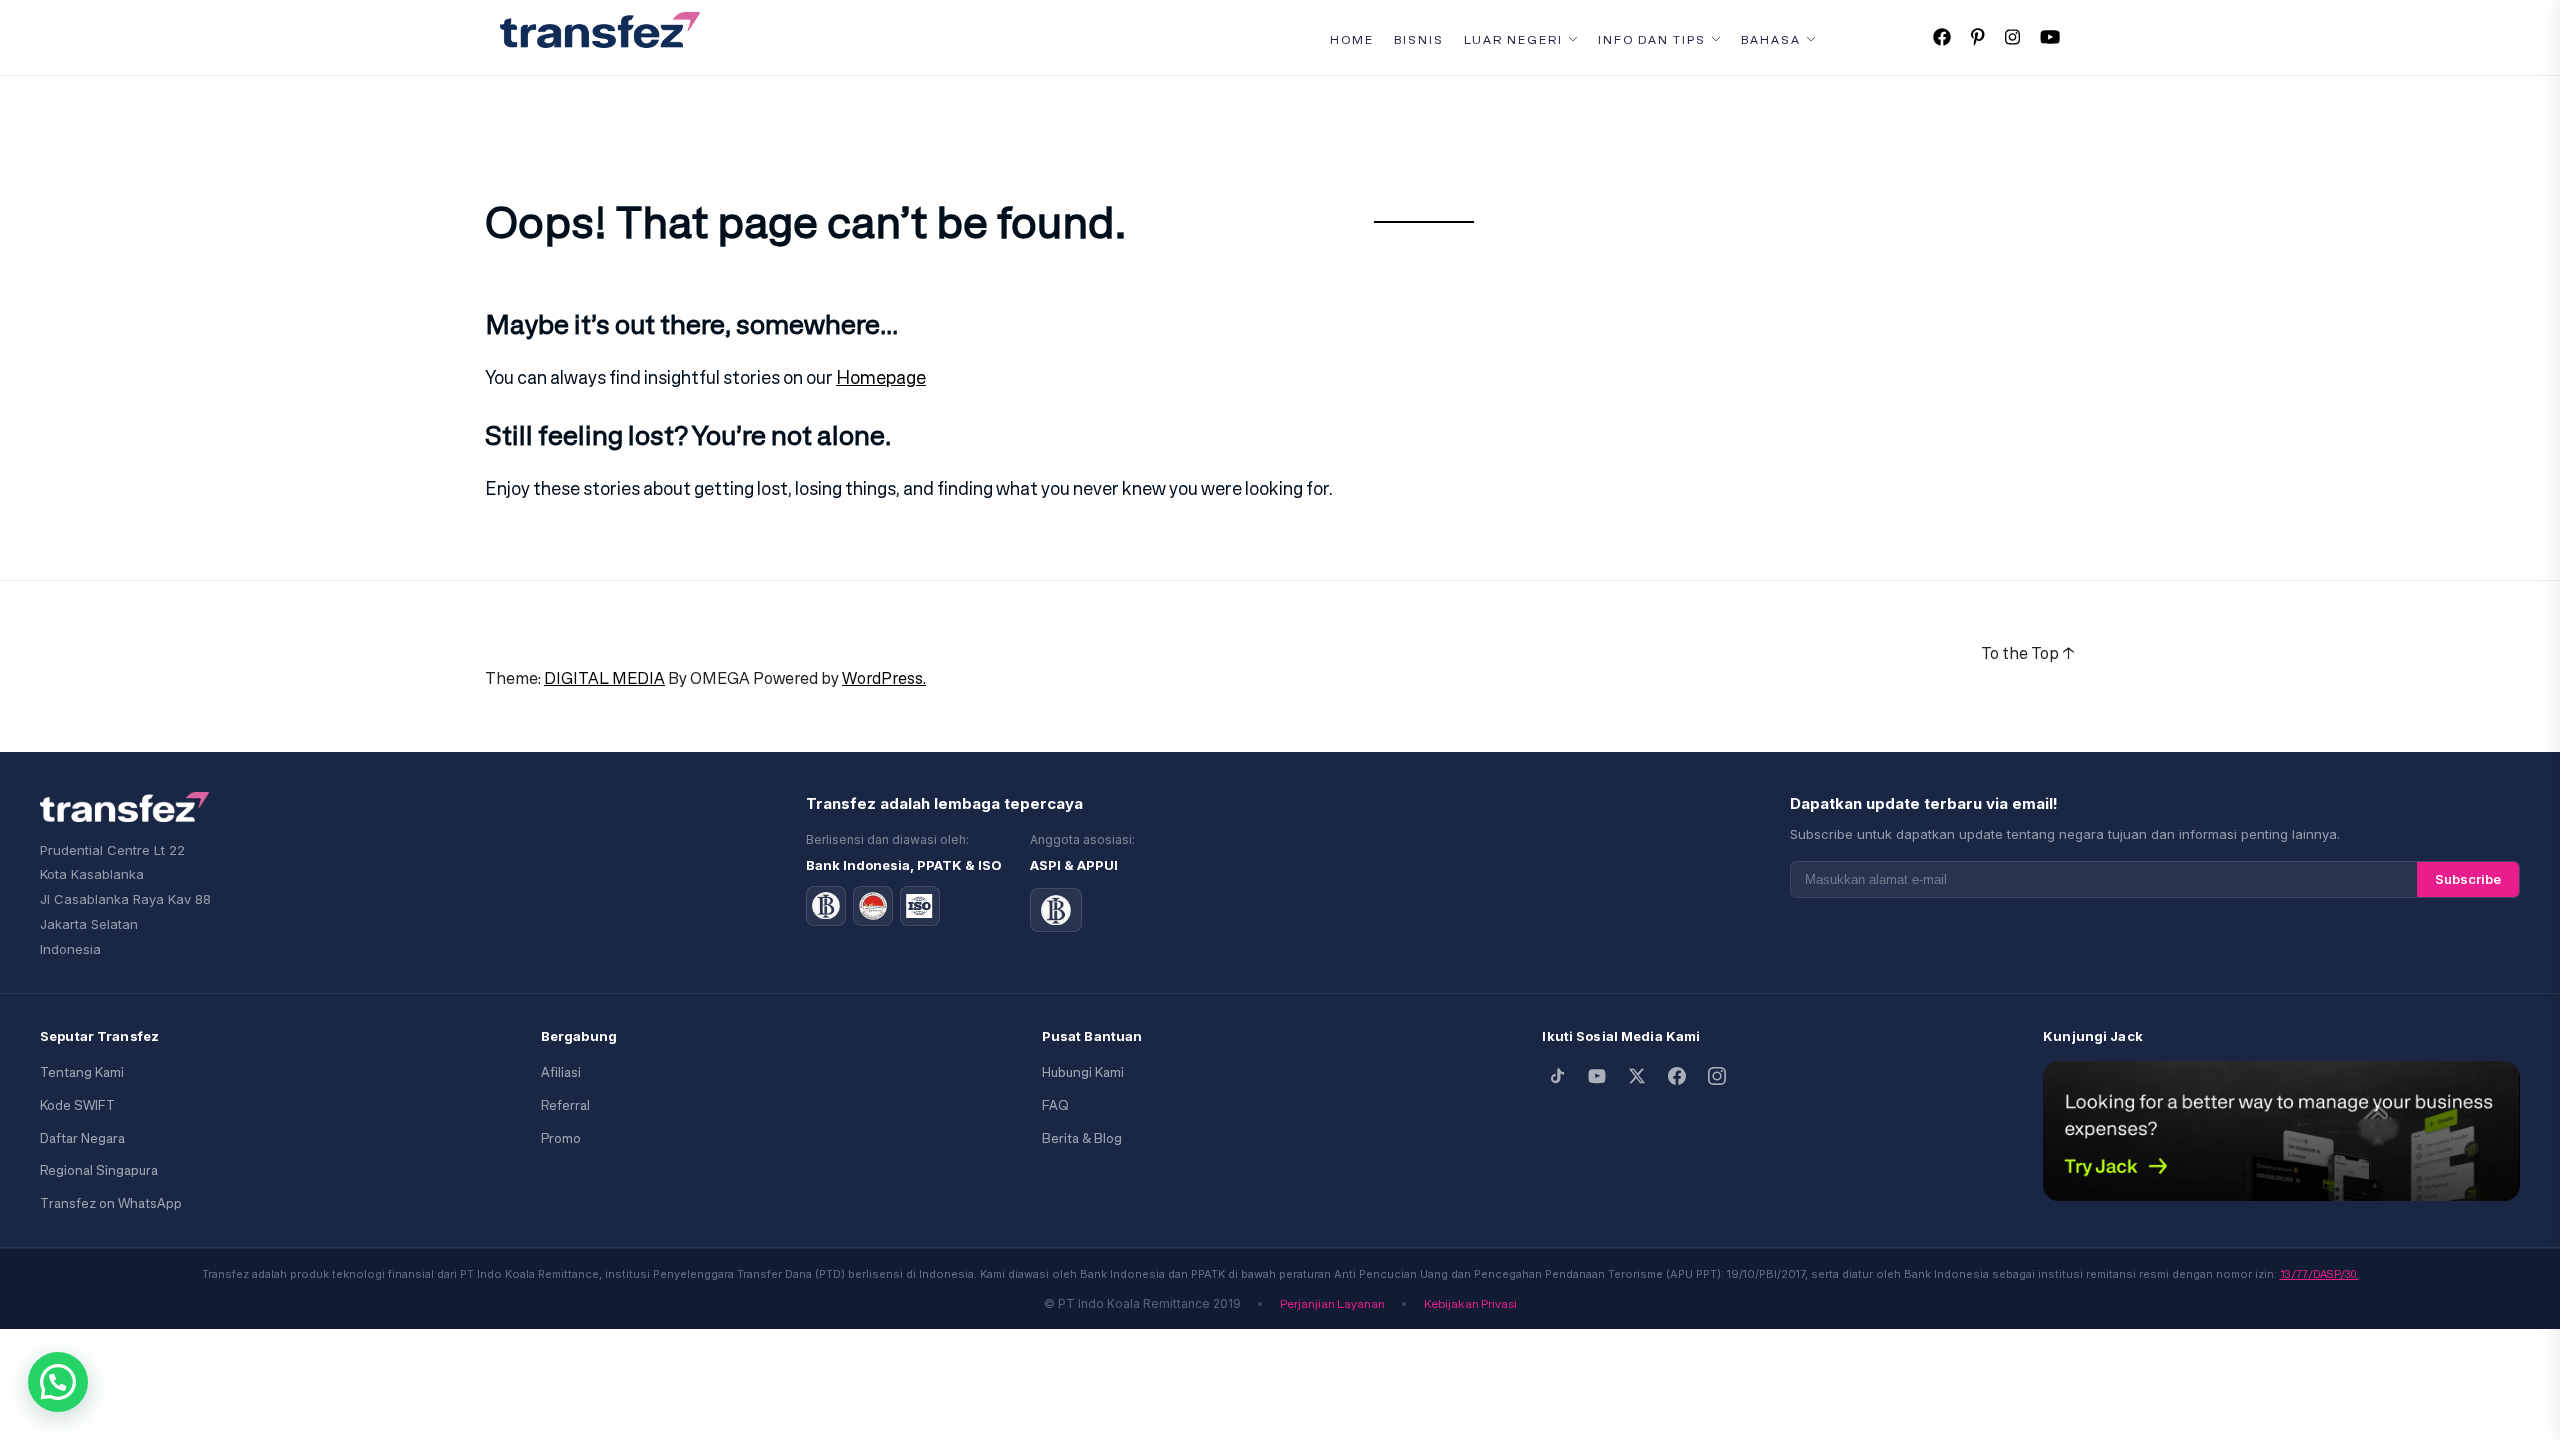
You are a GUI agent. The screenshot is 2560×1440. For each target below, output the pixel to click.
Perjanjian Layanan (1332, 1303)
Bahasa (1771, 40)
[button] (58, 1382)
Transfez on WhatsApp (111, 1203)
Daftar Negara (82, 1138)
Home (1352, 40)
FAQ (1055, 1105)
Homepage (881, 377)
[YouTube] (1597, 1076)
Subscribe (2468, 879)
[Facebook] (1677, 1076)
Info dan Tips (1652, 40)
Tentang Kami (82, 1072)
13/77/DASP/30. (2319, 1274)
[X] (1637, 1076)
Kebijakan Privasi (1470, 1303)
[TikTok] (1557, 1076)
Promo (561, 1138)
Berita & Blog (1082, 1138)
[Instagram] (1717, 1076)
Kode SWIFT (77, 1105)
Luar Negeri (1513, 40)
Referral (565, 1105)
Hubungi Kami (1083, 1072)
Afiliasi (561, 1072)
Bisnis (1419, 40)
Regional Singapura (99, 1170)
